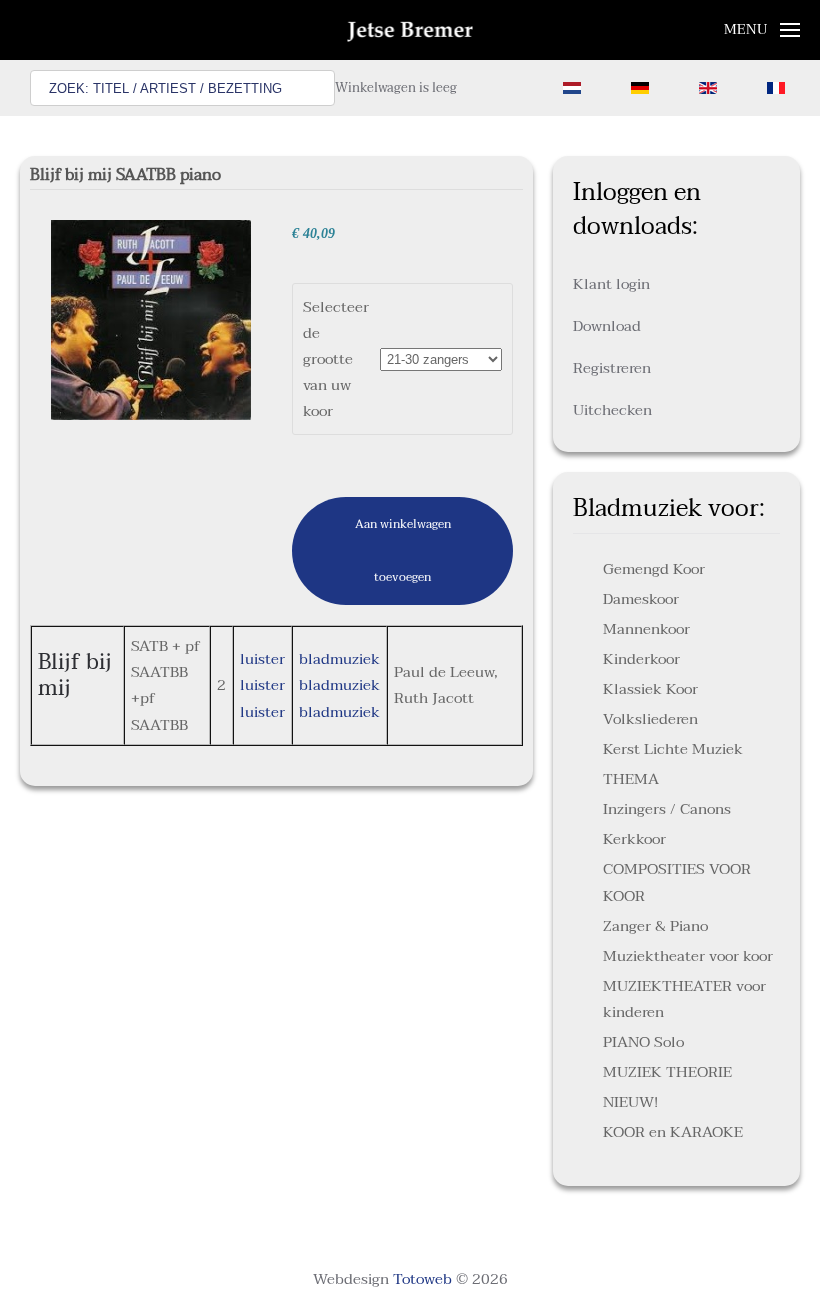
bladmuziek (339, 659)
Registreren (612, 368)
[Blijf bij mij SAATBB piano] (151, 319)
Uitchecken (612, 410)
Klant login (611, 284)
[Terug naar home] (410, 30)
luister (262, 659)
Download (607, 326)
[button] (762, 30)
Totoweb (422, 1279)
